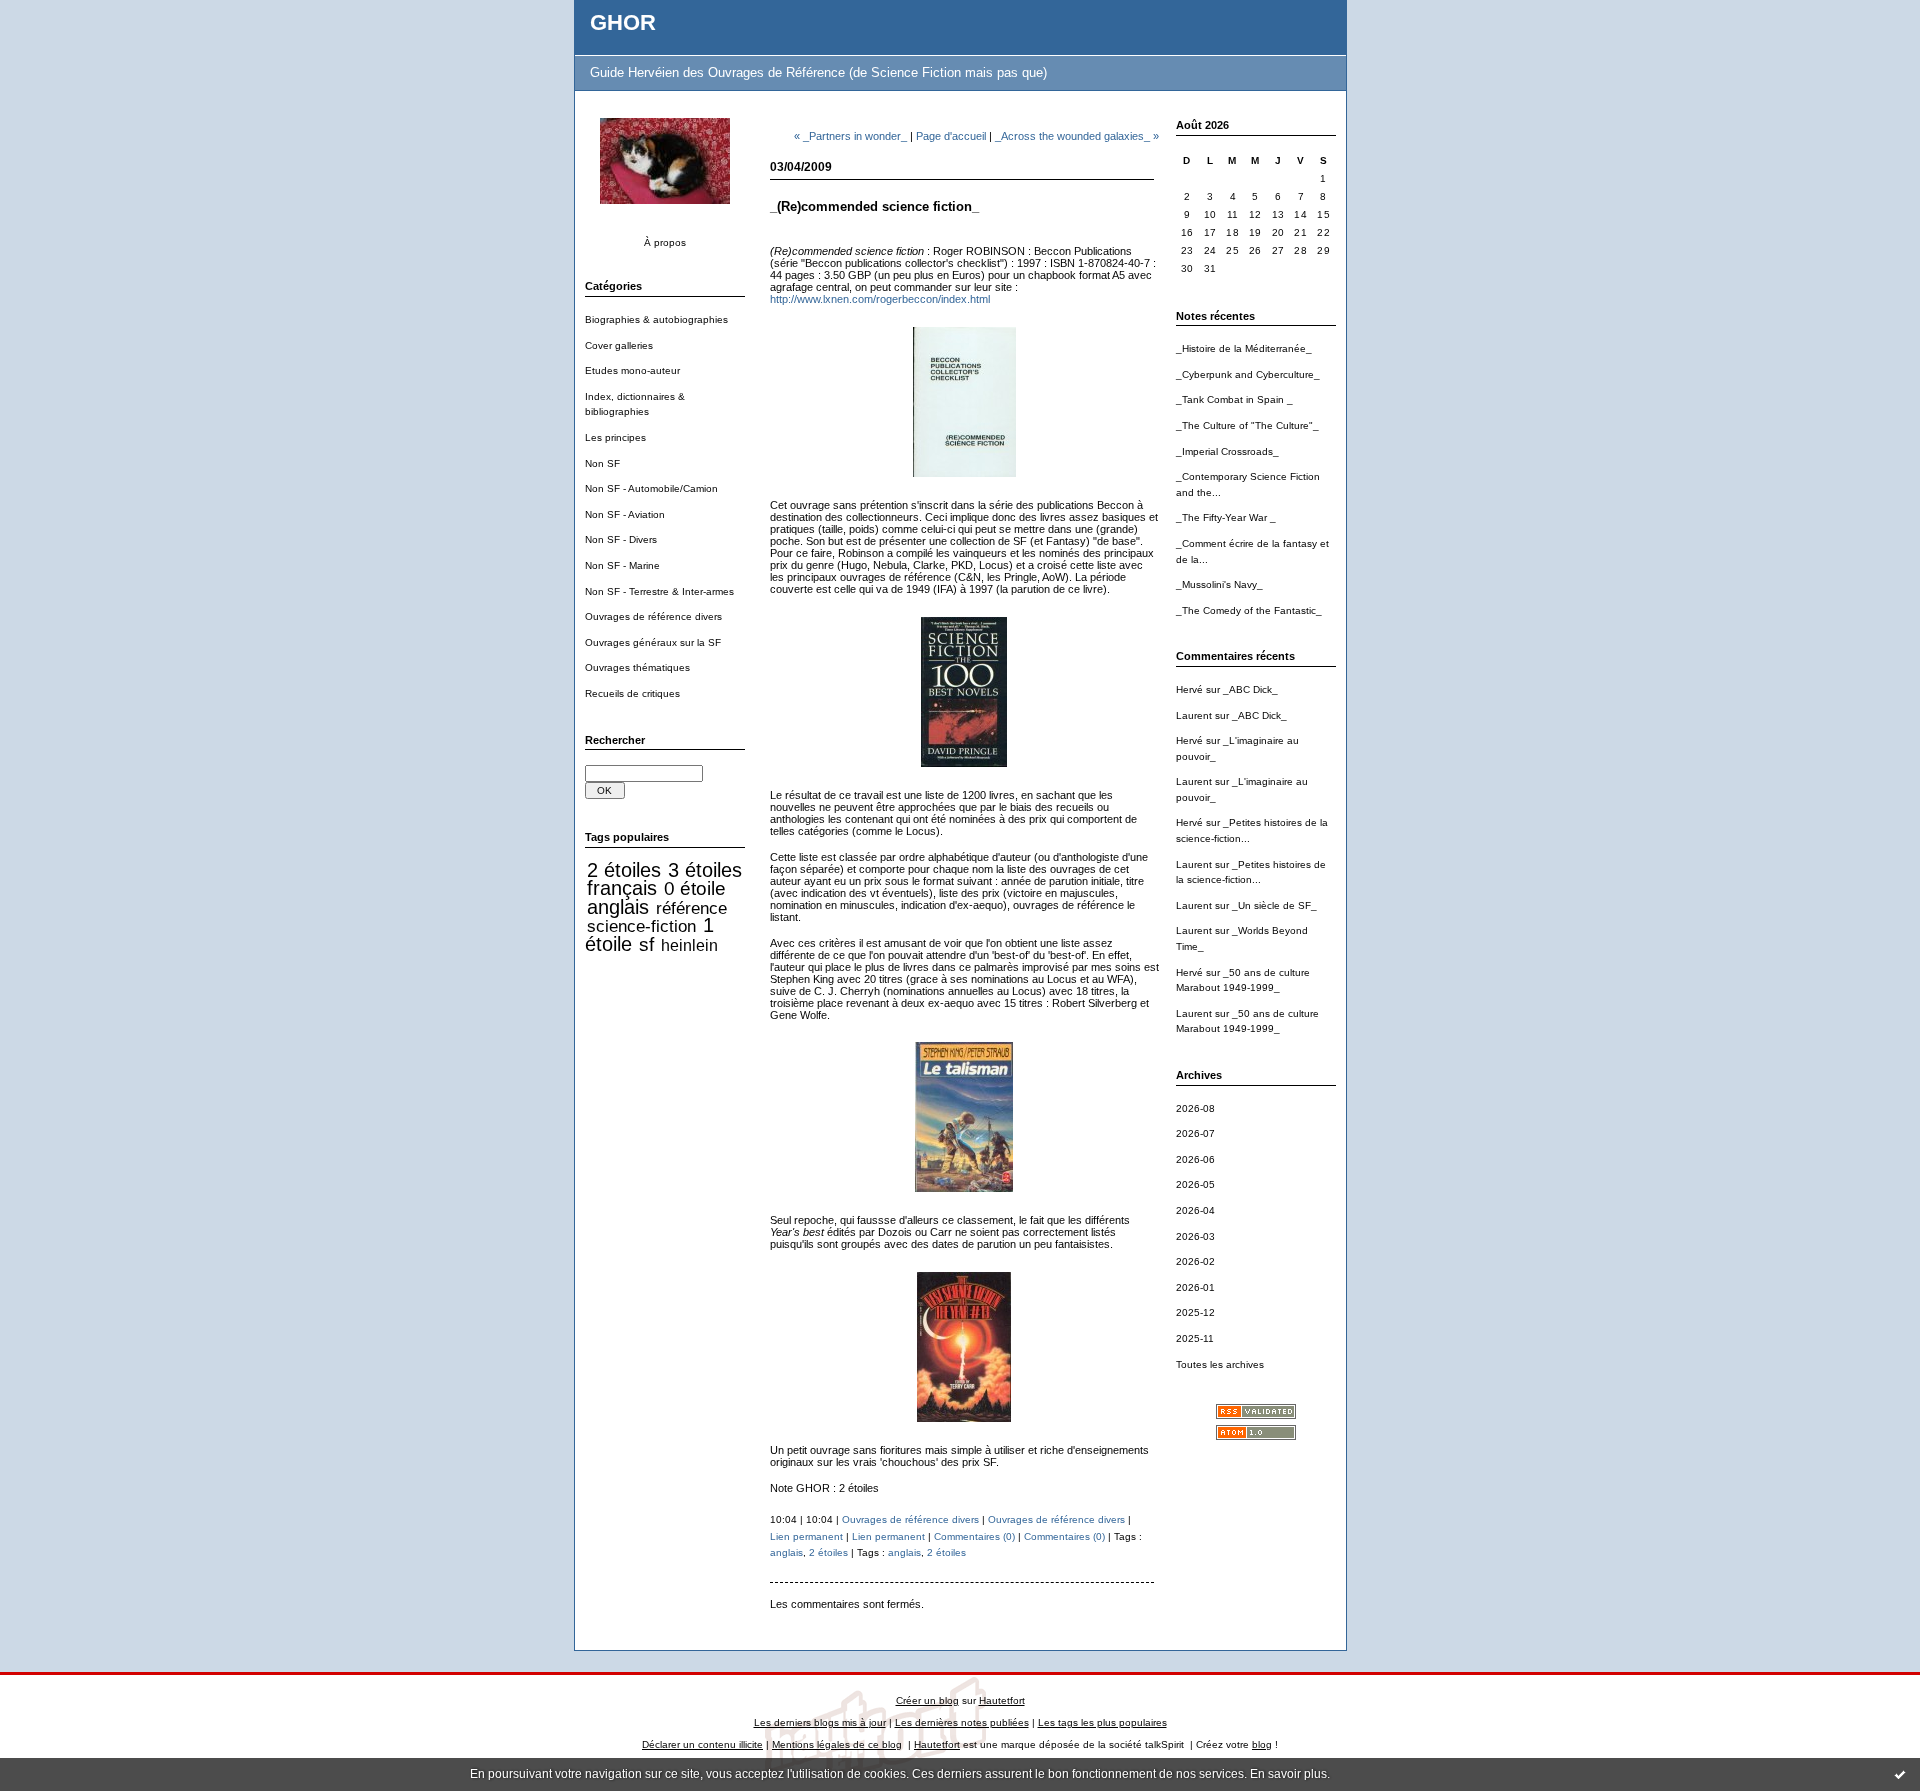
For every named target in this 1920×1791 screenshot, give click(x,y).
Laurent (1194, 715)
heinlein (689, 945)
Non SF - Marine (622, 565)
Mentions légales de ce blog (837, 1744)
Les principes (615, 437)
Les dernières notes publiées (962, 1722)
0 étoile (695, 888)
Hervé (1189, 689)
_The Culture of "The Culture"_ (1247, 425)
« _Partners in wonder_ (850, 136)
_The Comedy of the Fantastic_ (1249, 610)
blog (1262, 1744)
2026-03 (1195, 1236)
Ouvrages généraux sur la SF (653, 642)
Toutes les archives (1220, 1364)
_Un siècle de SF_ (1274, 905)
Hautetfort (1002, 1700)
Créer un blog (927, 1700)
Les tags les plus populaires (1102, 1722)
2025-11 (1195, 1338)
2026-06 (1195, 1159)
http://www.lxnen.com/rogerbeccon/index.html (880, 299)
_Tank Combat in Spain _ (1234, 399)
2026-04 (1195, 1210)
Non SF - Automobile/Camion (651, 488)
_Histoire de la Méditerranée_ (1244, 348)
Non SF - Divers (621, 539)
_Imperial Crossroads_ (1227, 451)
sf (646, 944)
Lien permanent (806, 1536)
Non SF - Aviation (625, 514)
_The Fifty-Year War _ (1226, 517)
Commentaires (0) (974, 1536)
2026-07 (1195, 1133)
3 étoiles (705, 870)
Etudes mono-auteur (632, 370)
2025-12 (1195, 1312)
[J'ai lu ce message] (1900, 1774)
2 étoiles (624, 870)
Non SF (602, 463)
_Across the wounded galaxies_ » (1077, 136)
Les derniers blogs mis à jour (820, 1722)
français (622, 888)
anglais (618, 907)
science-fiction (641, 926)
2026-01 (1195, 1287)
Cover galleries (619, 345)
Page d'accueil (951, 136)
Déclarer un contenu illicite (702, 1744)
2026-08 (1195, 1108)
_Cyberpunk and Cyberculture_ (1248, 374)
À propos (665, 242)
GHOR (623, 22)
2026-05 (1195, 1184)
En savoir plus (1288, 1774)
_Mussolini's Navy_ (1219, 584)
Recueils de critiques (632, 693)
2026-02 (1195, 1261)
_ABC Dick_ (1250, 689)
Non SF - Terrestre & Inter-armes (659, 591)
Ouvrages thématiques (637, 667)
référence (691, 908)
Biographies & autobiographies (656, 319)
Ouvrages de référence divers (653, 616)
